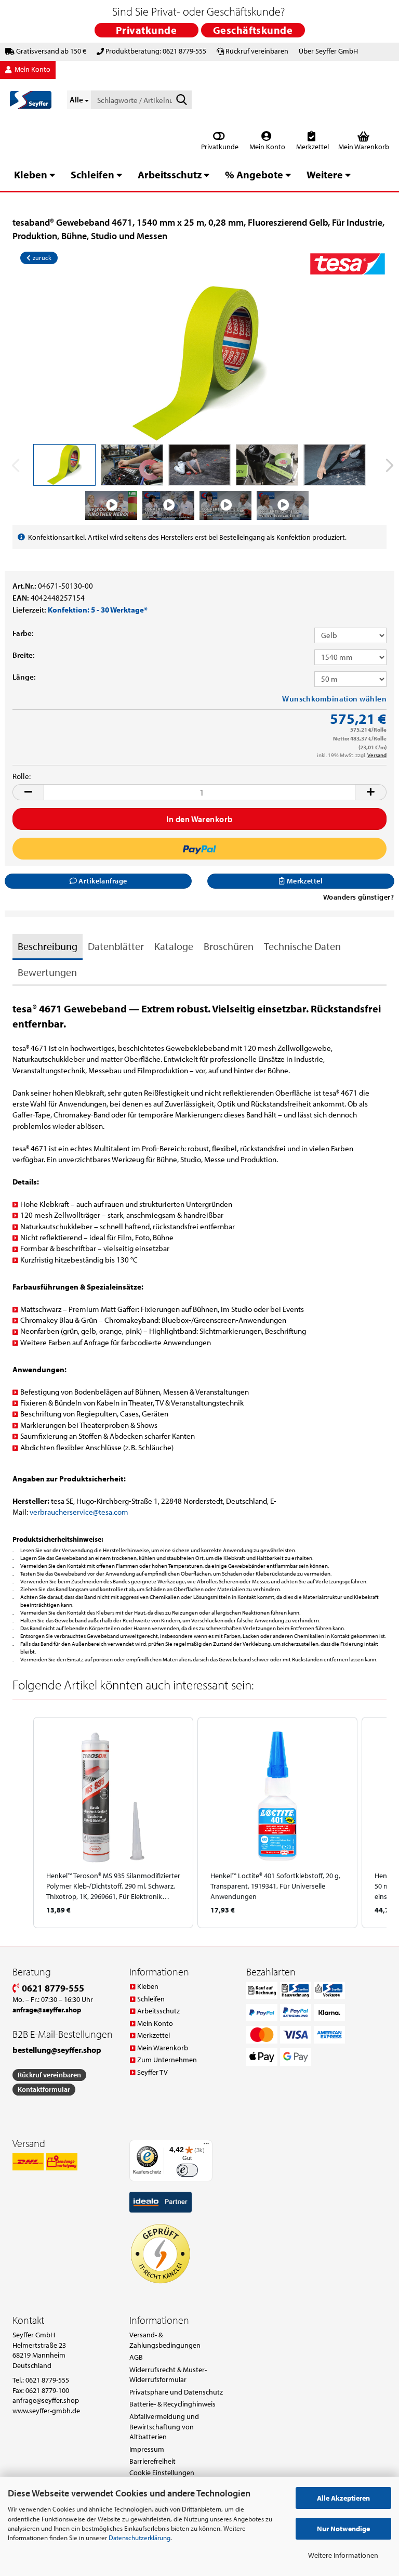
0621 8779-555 (52, 1988)
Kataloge (174, 946)
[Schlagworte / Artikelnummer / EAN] (182, 100)
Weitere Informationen (343, 2555)
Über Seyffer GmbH (328, 51)
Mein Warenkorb (163, 2048)
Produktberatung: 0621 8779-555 (156, 51)
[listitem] (113, 1823)
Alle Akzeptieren (343, 2498)
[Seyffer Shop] (31, 100)
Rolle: (22, 776)
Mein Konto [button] (32, 69)
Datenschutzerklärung (139, 2538)
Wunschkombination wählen (334, 699)
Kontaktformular (44, 2089)
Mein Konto (267, 147)
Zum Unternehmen (167, 2060)
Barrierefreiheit (152, 2461)
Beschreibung (48, 946)
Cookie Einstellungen (162, 2473)
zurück (41, 258)
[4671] (199, 362)
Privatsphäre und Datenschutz (176, 2392)
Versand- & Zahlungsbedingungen (165, 2340)
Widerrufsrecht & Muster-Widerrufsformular (168, 2375)
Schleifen (92, 174)
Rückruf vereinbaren (257, 51)
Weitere (325, 174)
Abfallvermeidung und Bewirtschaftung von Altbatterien (164, 2427)
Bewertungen (47, 972)
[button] (387, 465)
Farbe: (23, 633)
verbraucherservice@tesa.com (79, 1512)
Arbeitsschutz (170, 174)
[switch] (187, 2170)
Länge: (24, 677)
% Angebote (254, 174)
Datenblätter (116, 946)
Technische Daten (302, 946)
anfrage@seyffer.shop (46, 2400)
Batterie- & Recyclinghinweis (172, 2404)
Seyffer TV (152, 2072)
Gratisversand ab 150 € (51, 51)
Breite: (24, 655)
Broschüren (229, 946)
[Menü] (206, 2146)
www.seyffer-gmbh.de (46, 2411)
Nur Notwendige (343, 2529)
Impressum (147, 2449)
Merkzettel (312, 147)
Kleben (31, 174)
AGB (136, 2357)
